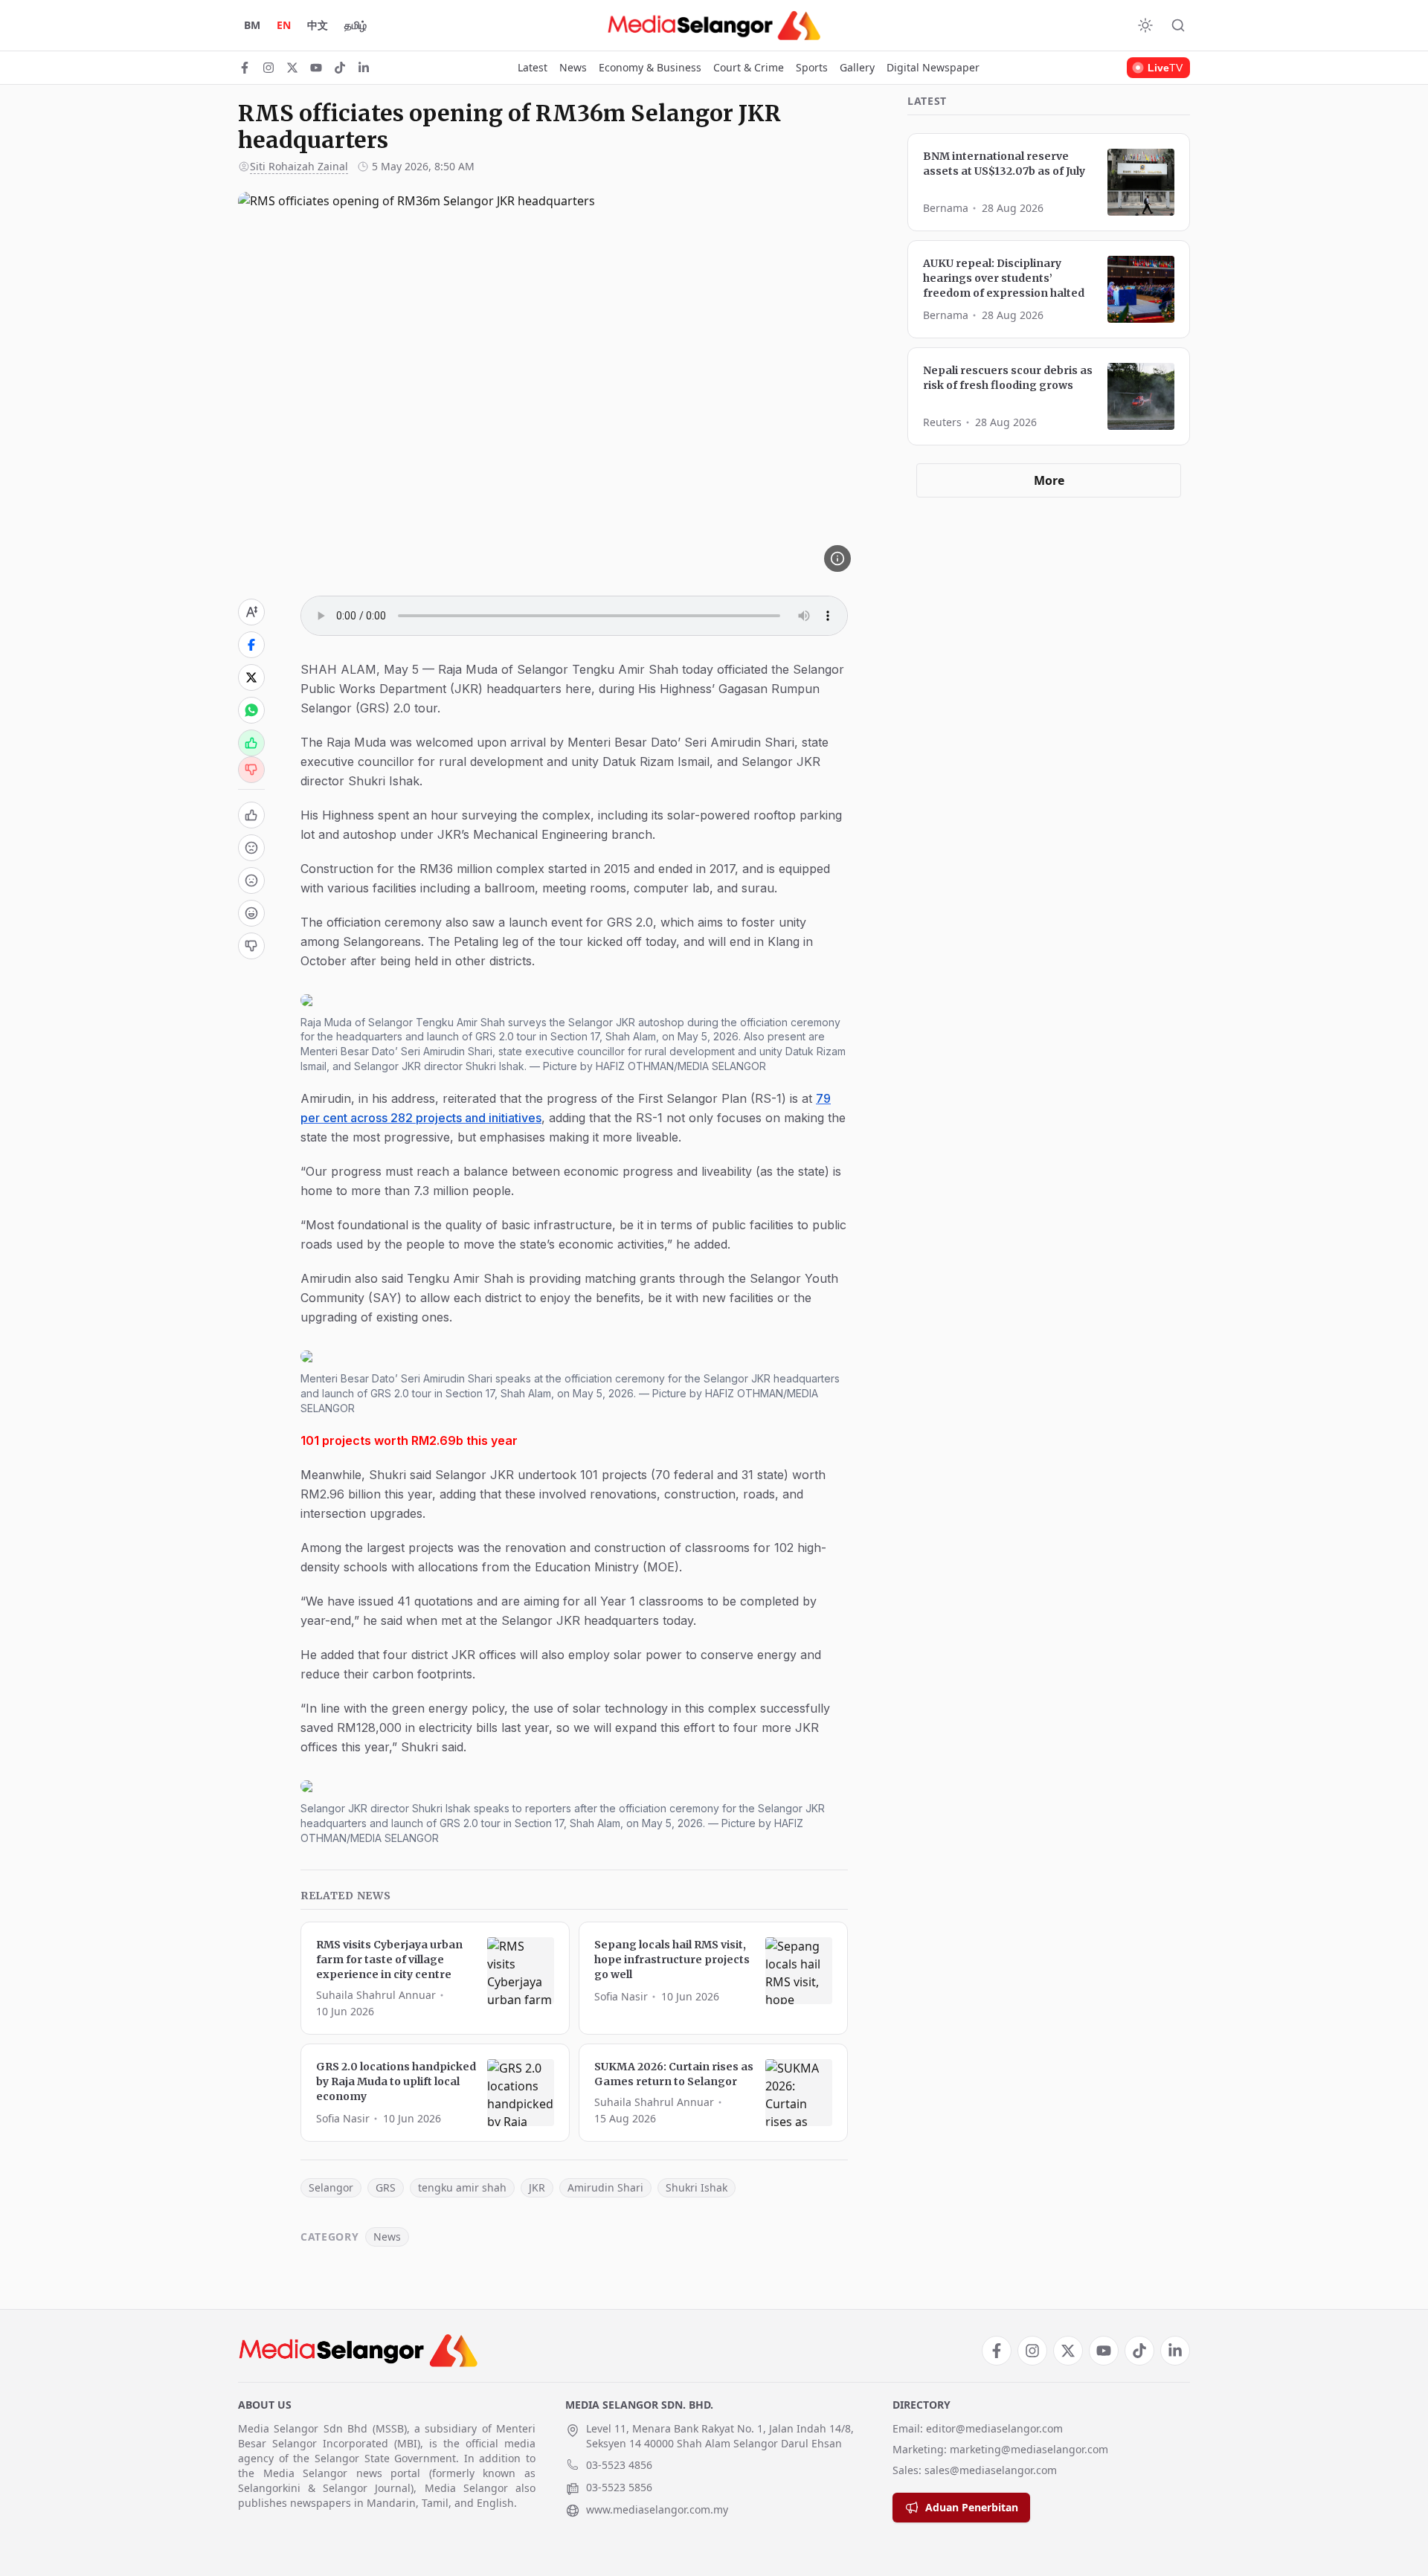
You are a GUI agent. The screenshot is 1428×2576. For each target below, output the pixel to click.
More (1049, 480)
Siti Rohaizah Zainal (299, 166)
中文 (318, 25)
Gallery (857, 67)
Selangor (331, 2187)
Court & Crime (749, 67)
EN (284, 25)
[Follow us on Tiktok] (340, 68)
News (573, 67)
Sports (812, 67)
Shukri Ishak (697, 2187)
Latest (533, 67)
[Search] (1178, 25)
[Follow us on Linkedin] (364, 68)
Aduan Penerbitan (972, 2507)
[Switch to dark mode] (1145, 25)
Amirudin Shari (605, 2187)
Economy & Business (650, 67)
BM (252, 25)
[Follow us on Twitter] (292, 68)
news (387, 2237)
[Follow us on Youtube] (316, 68)
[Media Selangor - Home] (714, 25)
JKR (537, 2187)
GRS (386, 2187)
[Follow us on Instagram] (268, 68)
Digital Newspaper (933, 67)
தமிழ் (356, 25)
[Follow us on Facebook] (245, 68)
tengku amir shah (462, 2187)
